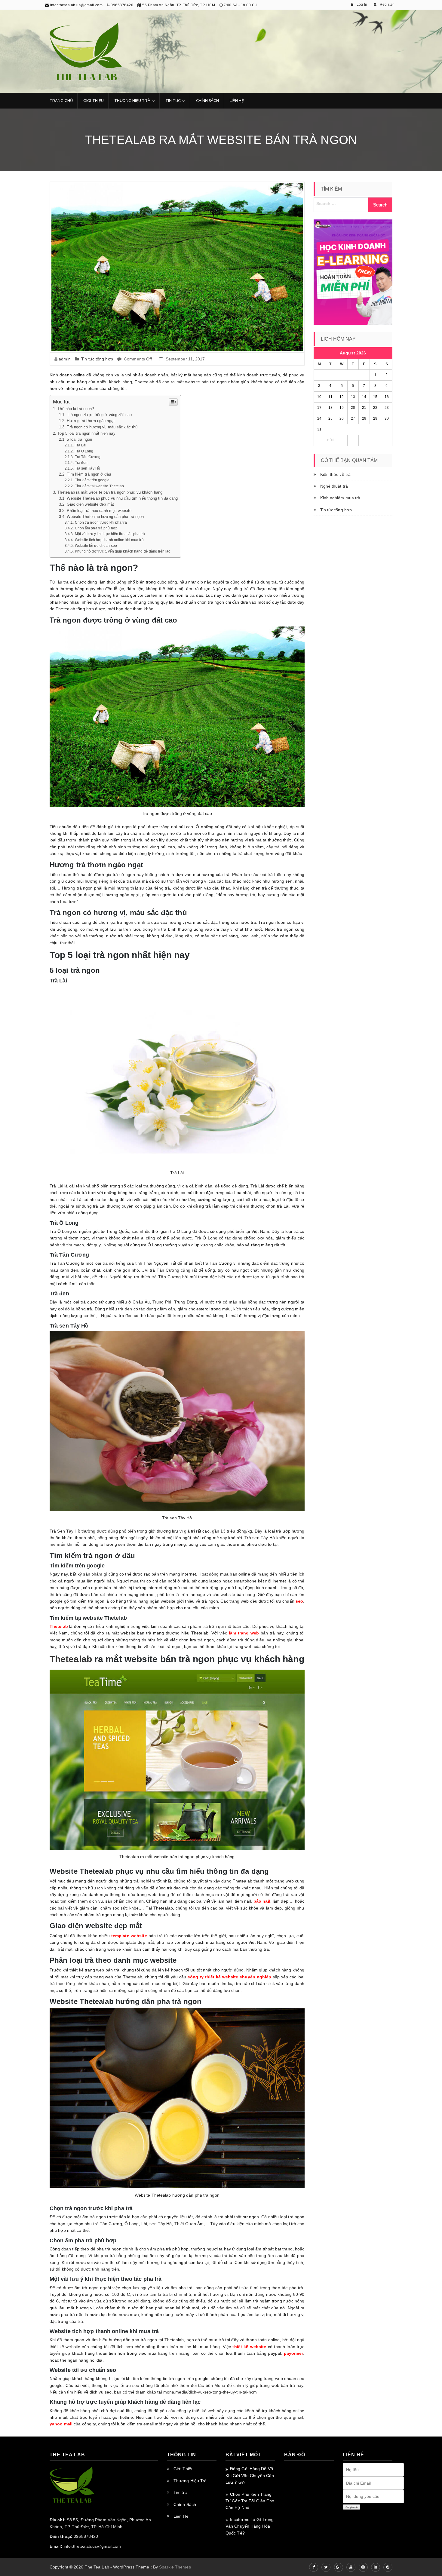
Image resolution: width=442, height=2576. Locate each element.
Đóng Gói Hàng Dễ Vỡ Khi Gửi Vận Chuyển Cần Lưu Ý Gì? (250, 2475)
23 (387, 408)
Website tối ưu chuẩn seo (96, 546)
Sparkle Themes (175, 2567)
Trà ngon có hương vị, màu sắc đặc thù (102, 427)
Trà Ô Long (84, 451)
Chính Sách (208, 101)
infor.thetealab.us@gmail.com (76, 5)
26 (342, 418)
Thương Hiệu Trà (132, 101)
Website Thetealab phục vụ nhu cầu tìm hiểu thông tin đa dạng (122, 498)
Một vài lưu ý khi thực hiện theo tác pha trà (110, 534)
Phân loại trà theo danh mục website (99, 511)
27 (353, 418)
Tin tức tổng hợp (97, 359)
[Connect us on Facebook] (314, 2567)
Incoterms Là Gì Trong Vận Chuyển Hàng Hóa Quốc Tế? (250, 2526)
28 (364, 418)
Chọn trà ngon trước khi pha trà (101, 522)
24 (319, 418)
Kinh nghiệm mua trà (340, 498)
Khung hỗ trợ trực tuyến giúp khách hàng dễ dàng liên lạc (123, 551)
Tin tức (180, 2492)
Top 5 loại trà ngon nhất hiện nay (86, 433)
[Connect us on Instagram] (363, 2567)
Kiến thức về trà (336, 474)
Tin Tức (173, 101)
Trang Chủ (61, 101)
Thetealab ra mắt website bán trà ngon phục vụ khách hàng (110, 492)
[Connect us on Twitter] (326, 2567)
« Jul (331, 440)
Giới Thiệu (94, 101)
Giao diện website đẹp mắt (90, 504)
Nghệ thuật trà (334, 486)
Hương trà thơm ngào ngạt (91, 421)
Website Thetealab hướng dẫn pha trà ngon (105, 517)
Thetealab (71, 1659)
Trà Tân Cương (88, 457)
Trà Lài (81, 445)
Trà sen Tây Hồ (87, 468)
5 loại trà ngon (79, 440)
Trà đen (81, 463)
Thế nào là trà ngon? (76, 409)
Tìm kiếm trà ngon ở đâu (89, 474)
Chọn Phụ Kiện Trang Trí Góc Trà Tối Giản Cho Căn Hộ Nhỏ (250, 2501)
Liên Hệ (237, 101)
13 (353, 397)
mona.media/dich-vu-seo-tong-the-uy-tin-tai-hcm (210, 2392)
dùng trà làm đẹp (211, 1206)
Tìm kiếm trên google (92, 480)
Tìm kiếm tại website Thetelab (100, 486)
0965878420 (122, 5)
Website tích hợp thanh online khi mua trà (109, 540)
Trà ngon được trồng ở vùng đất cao (99, 415)
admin (65, 359)
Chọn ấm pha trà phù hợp (96, 528)
